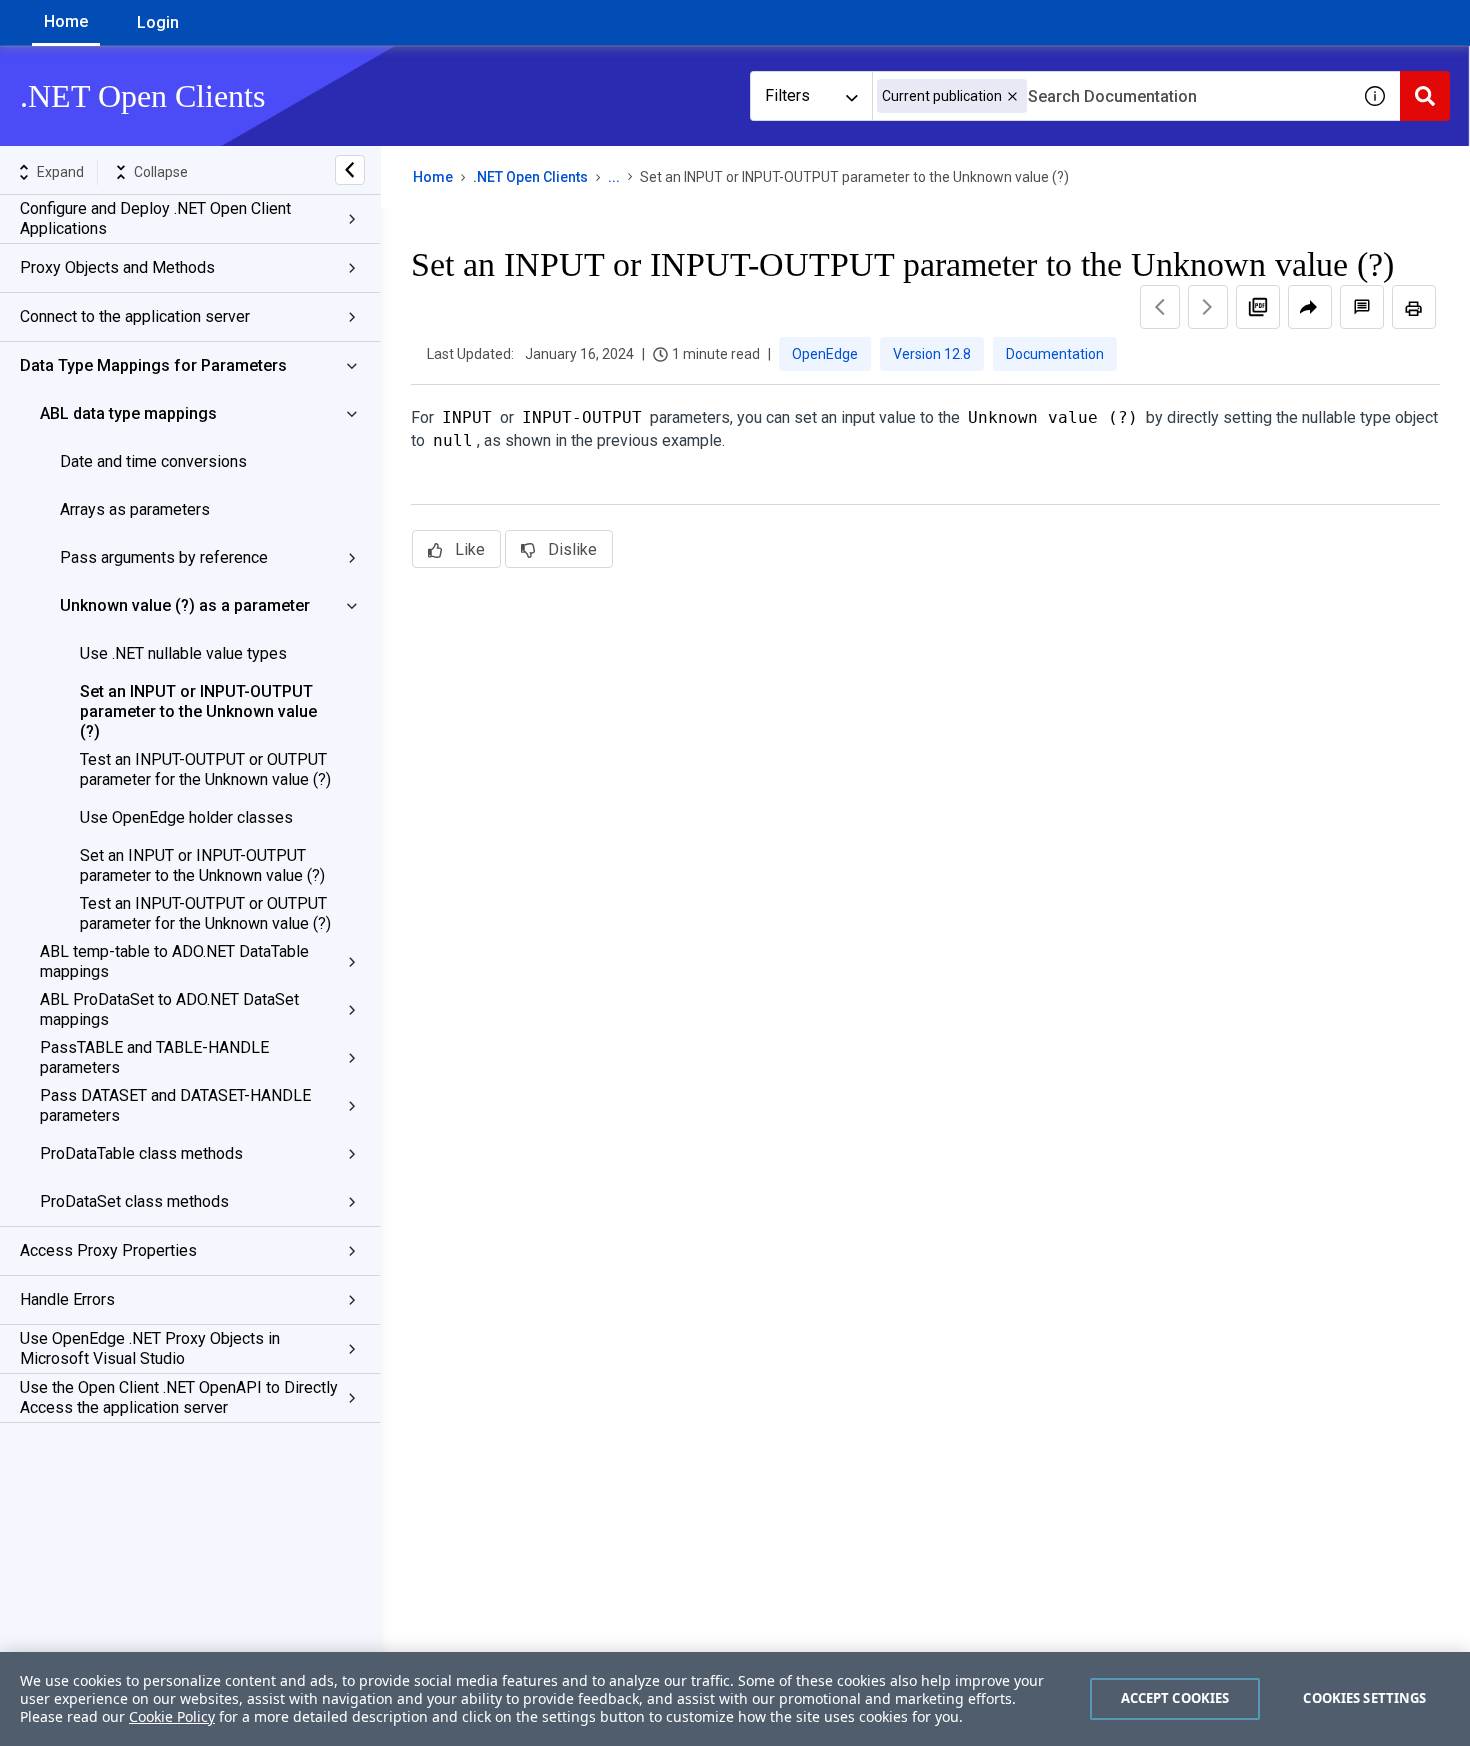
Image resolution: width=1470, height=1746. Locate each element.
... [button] (614, 177)
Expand (60, 172)
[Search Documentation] (1425, 96)
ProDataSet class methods (134, 1201)
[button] (1012, 96)
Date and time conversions (153, 461)
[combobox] (1111, 96)
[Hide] (350, 170)
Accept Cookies (1175, 1698)
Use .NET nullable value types (183, 653)
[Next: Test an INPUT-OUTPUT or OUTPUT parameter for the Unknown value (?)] (1208, 307)
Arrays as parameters (135, 509)
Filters (787, 95)
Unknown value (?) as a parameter (185, 605)
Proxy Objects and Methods (117, 267)
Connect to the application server (135, 316)
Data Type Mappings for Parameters (153, 365)
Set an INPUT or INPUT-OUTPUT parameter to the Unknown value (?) (198, 711)
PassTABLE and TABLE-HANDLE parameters (154, 1057)
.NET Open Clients (530, 177)
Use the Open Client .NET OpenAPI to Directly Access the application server (179, 1397)
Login (158, 22)
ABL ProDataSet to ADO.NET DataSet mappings (169, 1009)
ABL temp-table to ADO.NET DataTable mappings (174, 961)
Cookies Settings (1364, 1698)
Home (66, 21)
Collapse (161, 172)
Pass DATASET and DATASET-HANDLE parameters (175, 1105)
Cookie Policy (172, 1716)
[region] (735, 1699)
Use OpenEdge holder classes (186, 817)
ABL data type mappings (128, 413)
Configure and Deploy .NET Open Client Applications (155, 218)
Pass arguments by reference (164, 557)
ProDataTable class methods (141, 1153)
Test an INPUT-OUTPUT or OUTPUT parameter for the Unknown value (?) (205, 769)
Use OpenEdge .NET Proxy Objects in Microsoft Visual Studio (150, 1348)
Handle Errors (67, 1299)
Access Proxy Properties (108, 1250)
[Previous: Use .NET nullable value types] (1160, 307)
